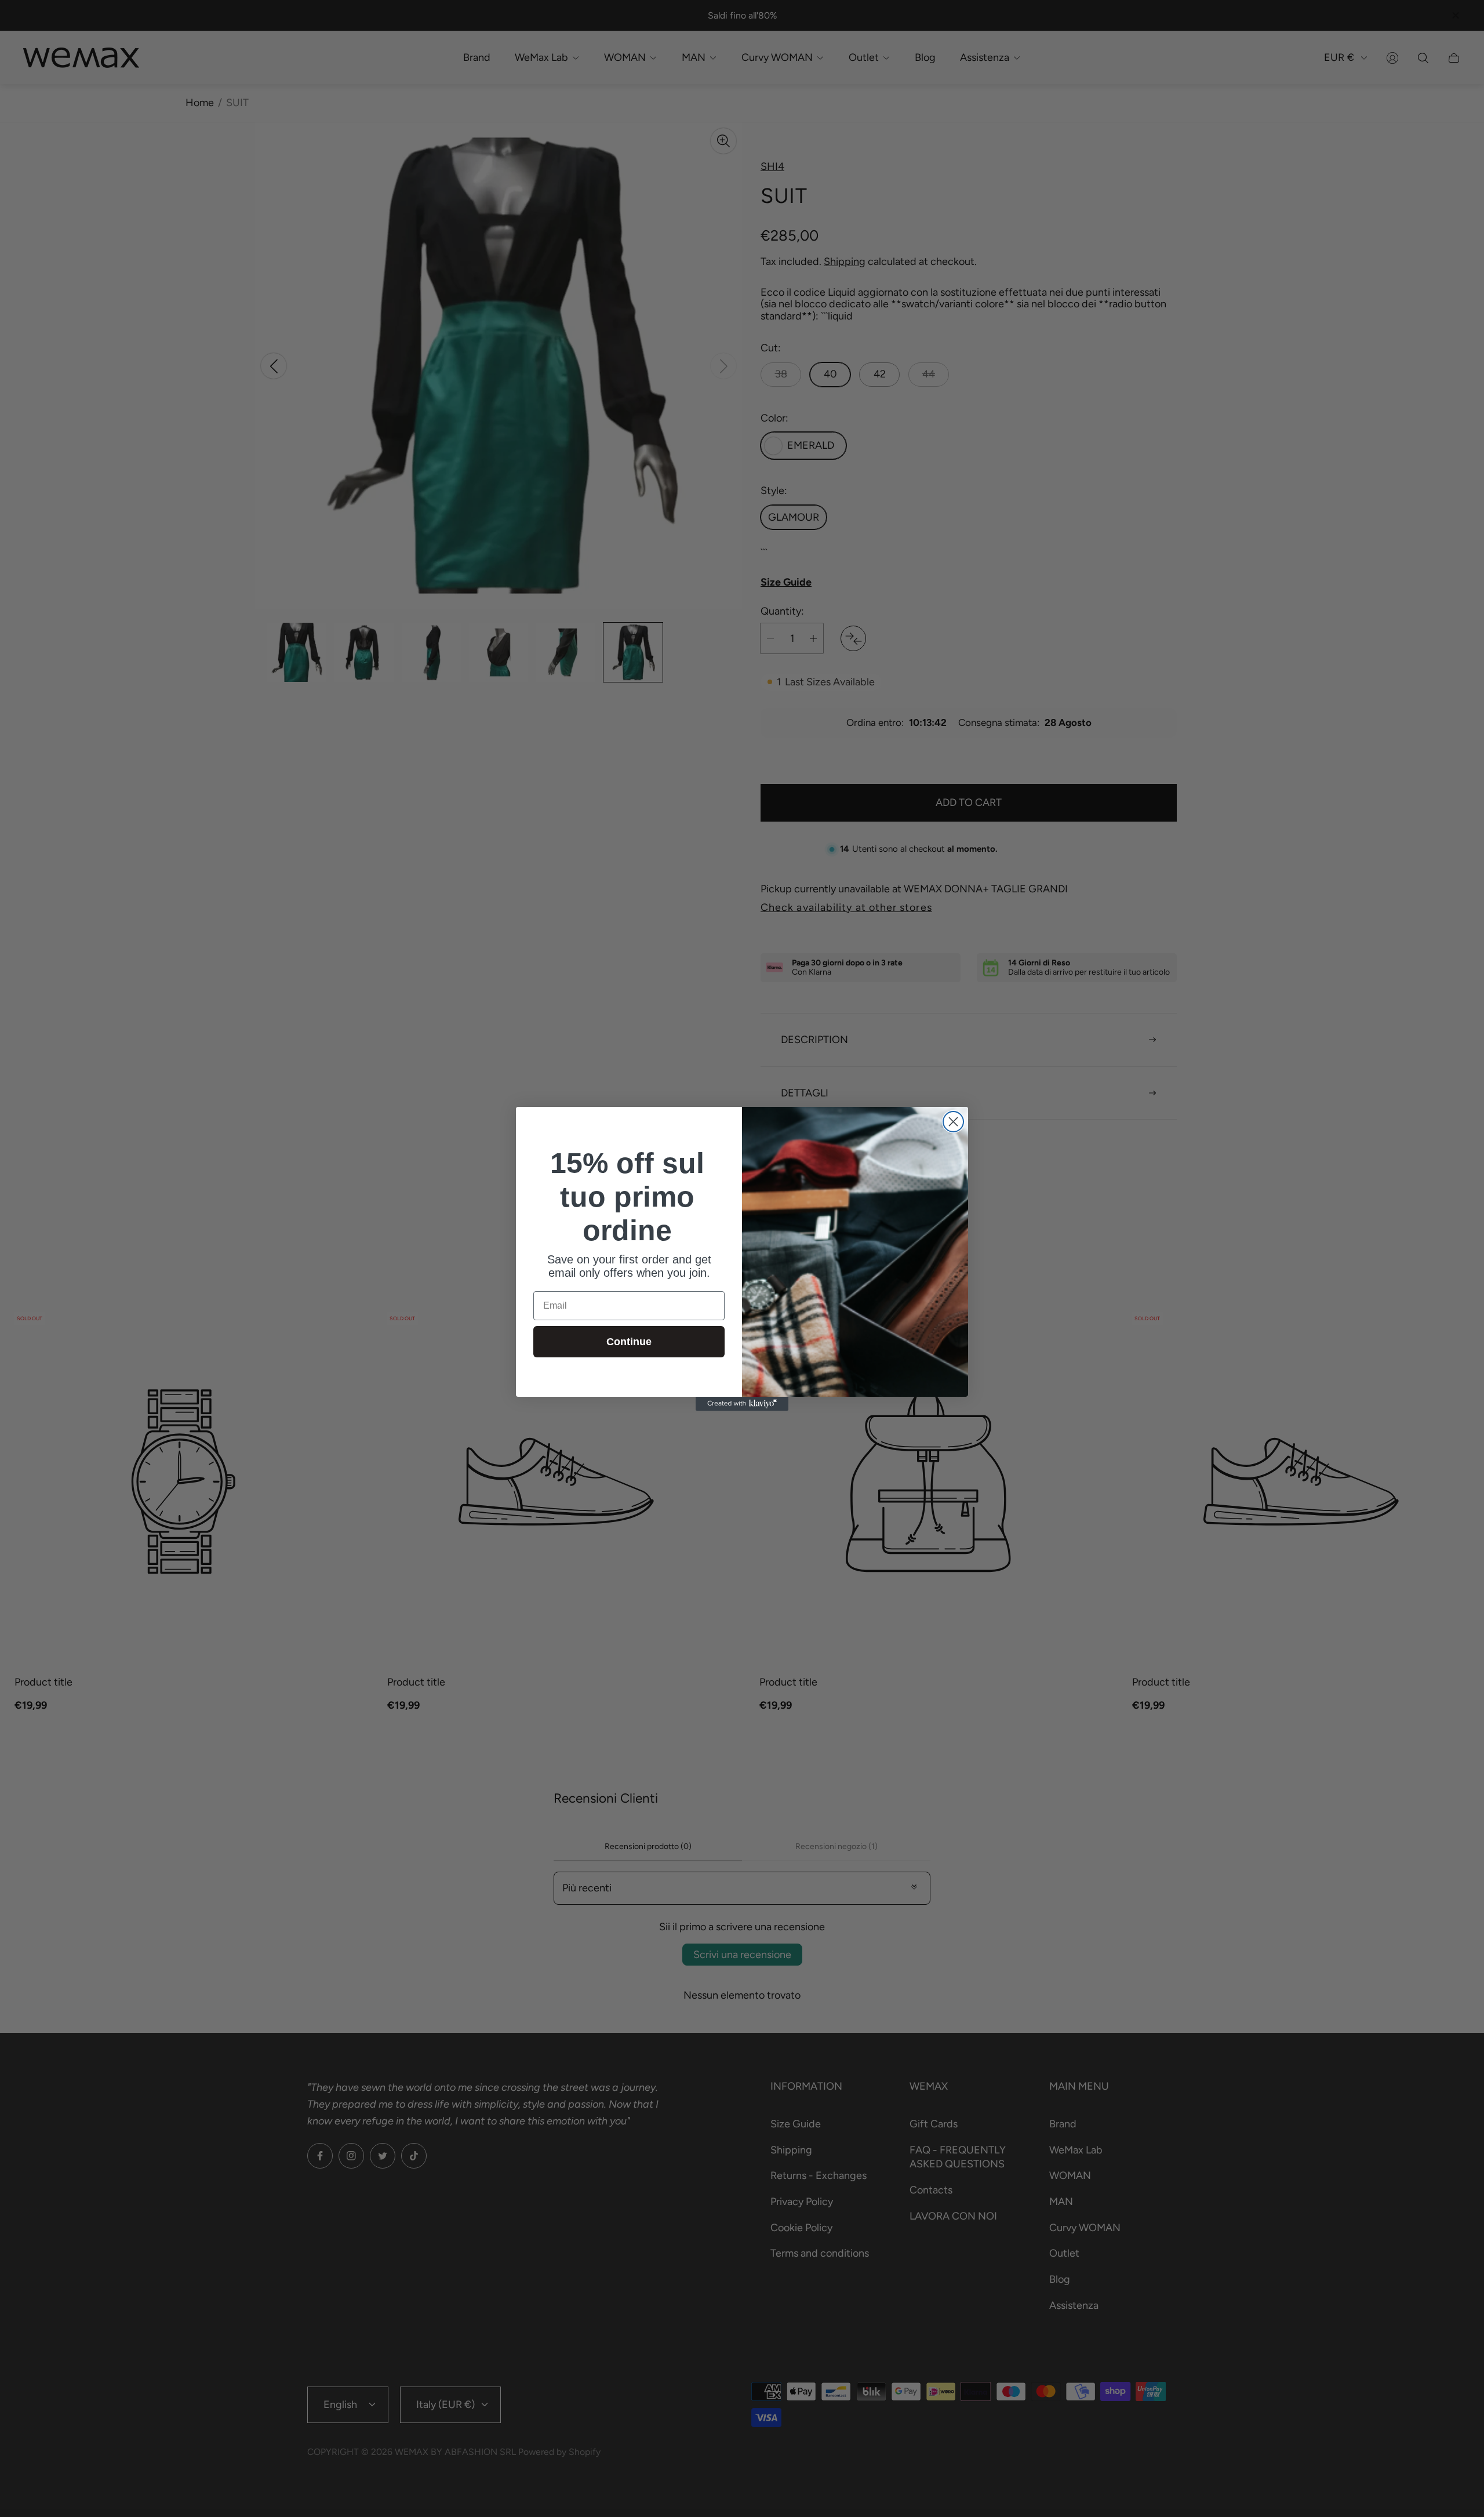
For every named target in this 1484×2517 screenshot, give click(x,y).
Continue (629, 1342)
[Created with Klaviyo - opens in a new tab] (742, 1404)
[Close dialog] (953, 1122)
